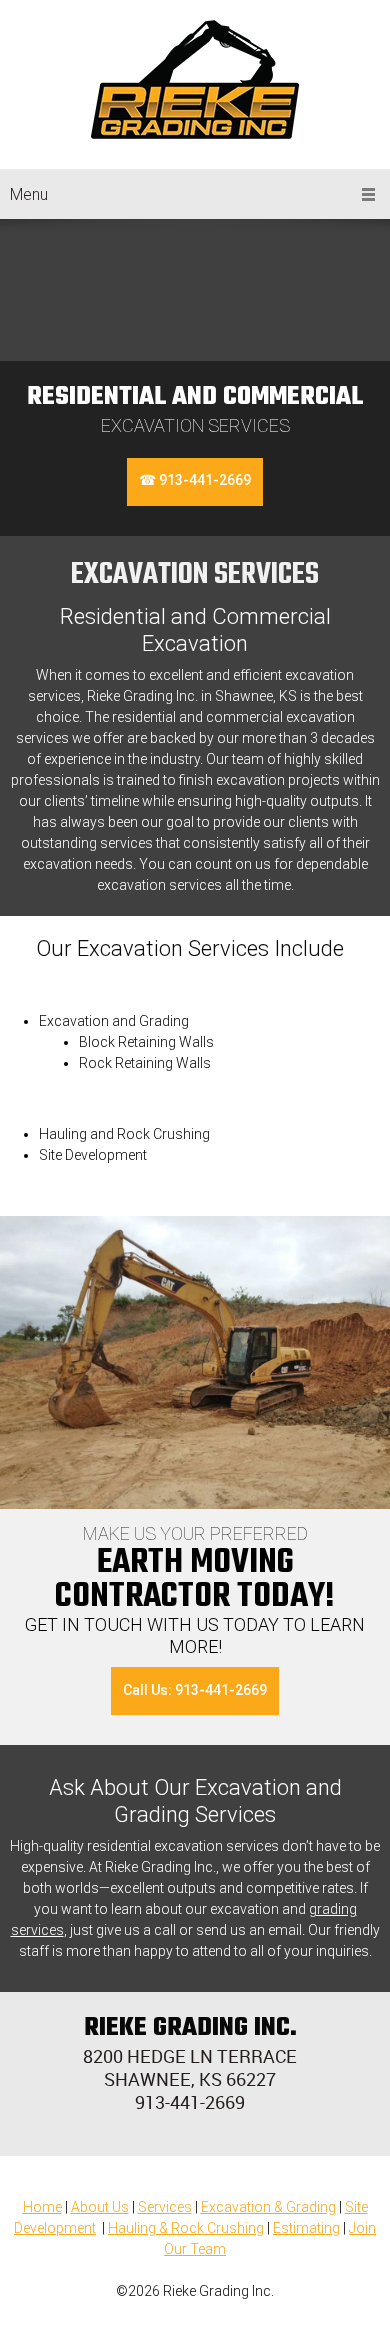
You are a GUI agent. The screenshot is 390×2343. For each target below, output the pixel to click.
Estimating (306, 2228)
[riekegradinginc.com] (195, 79)
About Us (100, 2207)
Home (42, 2207)
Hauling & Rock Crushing (186, 2228)
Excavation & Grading (268, 2207)
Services (165, 2207)
